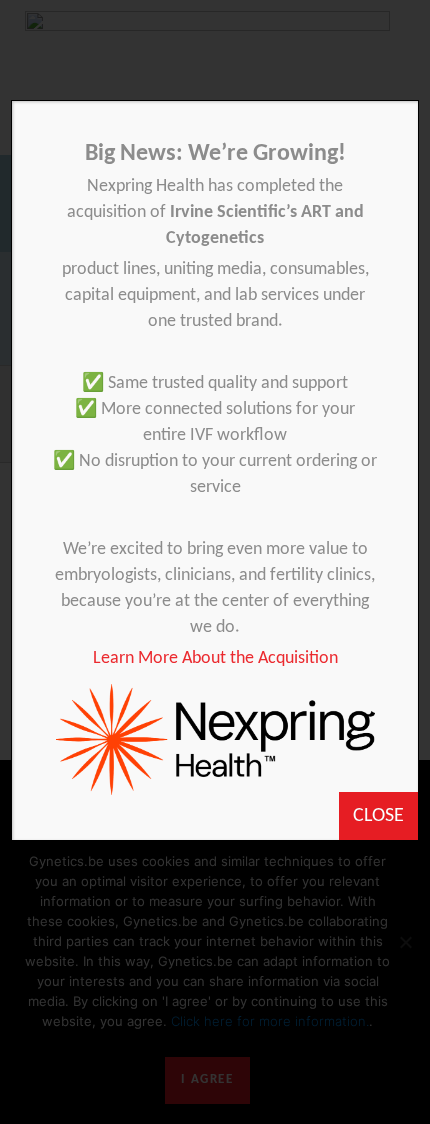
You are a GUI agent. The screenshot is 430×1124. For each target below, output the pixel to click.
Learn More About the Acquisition (215, 658)
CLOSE (378, 816)
